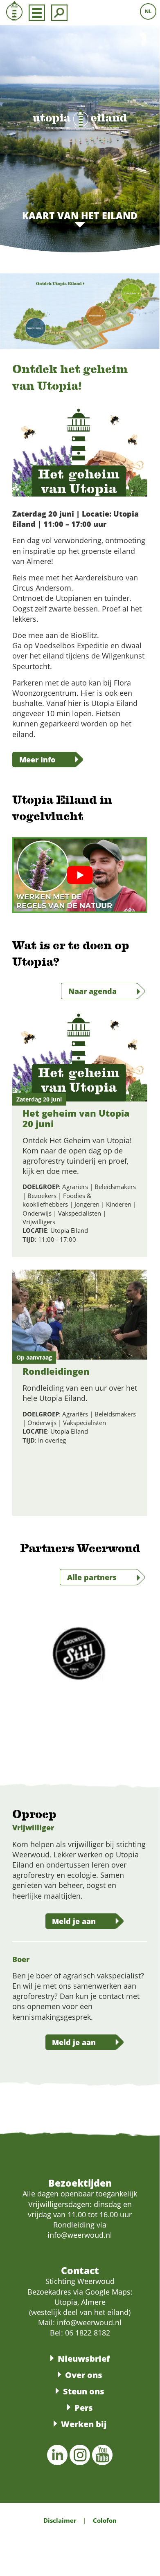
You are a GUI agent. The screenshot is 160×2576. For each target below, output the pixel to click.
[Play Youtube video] (80, 875)
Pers (84, 2408)
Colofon (105, 2520)
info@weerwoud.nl (89, 2322)
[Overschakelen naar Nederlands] (148, 11)
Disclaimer (60, 2520)
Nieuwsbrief (84, 2359)
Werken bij (84, 2424)
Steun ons (84, 2391)
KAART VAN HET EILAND (80, 216)
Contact (80, 2270)
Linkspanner (33, 1097)
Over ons (84, 2375)
